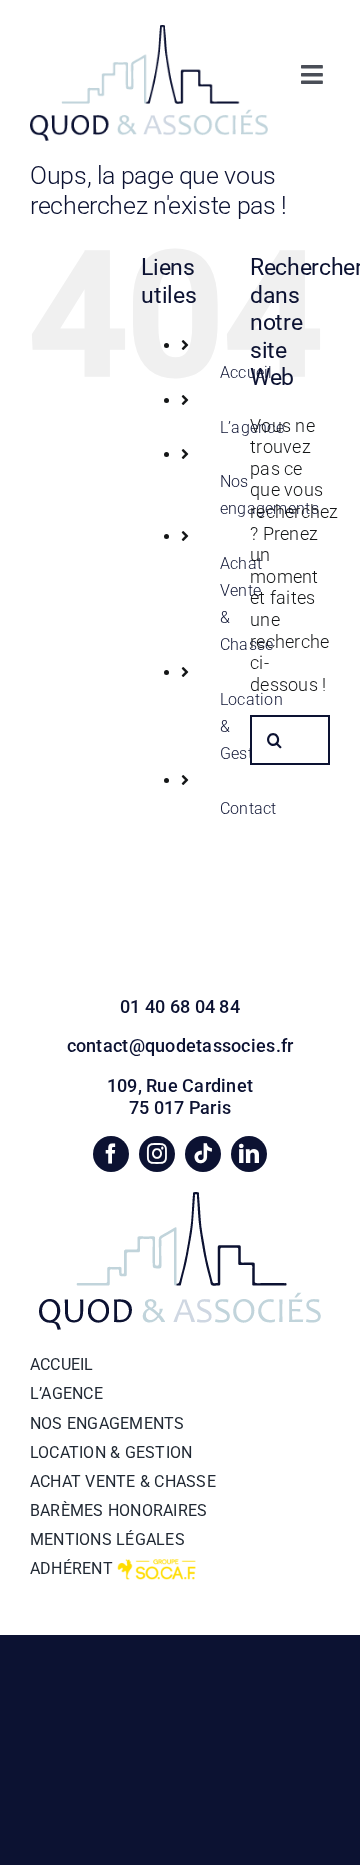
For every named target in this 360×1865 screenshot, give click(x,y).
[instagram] (157, 1154)
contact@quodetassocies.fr (180, 1045)
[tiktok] (203, 1154)
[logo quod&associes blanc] (149, 33)
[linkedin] (249, 1154)
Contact (248, 808)
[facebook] (111, 1154)
